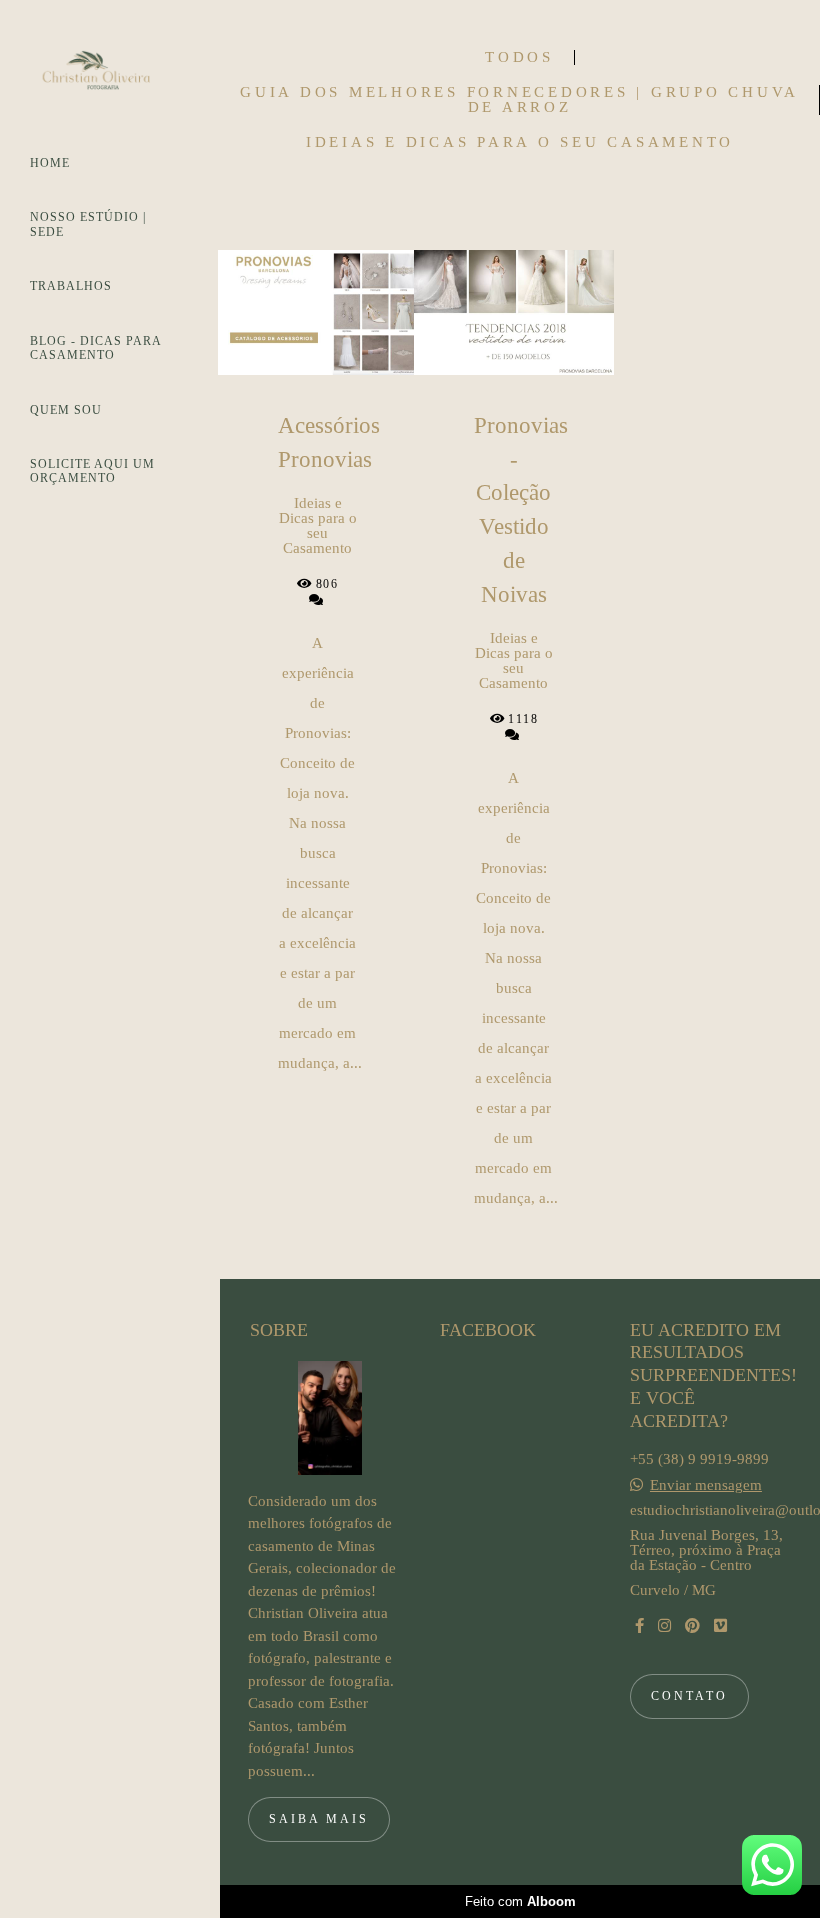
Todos (519, 57)
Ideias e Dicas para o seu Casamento (520, 142)
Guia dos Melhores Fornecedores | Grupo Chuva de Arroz (519, 100)
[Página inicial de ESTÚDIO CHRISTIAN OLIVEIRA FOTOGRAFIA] (110, 75)
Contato (689, 1696)
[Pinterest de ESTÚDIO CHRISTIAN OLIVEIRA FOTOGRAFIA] (692, 1626)
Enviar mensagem (706, 1485)
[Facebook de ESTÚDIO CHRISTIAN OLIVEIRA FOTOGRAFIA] (639, 1626)
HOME (50, 163)
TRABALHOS (71, 286)
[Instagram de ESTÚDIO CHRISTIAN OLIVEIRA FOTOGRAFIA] (664, 1626)
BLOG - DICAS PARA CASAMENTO (95, 348)
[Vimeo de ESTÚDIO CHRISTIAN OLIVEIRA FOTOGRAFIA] (720, 1626)
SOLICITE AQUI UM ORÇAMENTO (92, 471)
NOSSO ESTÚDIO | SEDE (88, 224)
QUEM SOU (66, 410)
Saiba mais (319, 1819)
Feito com (520, 1901)
